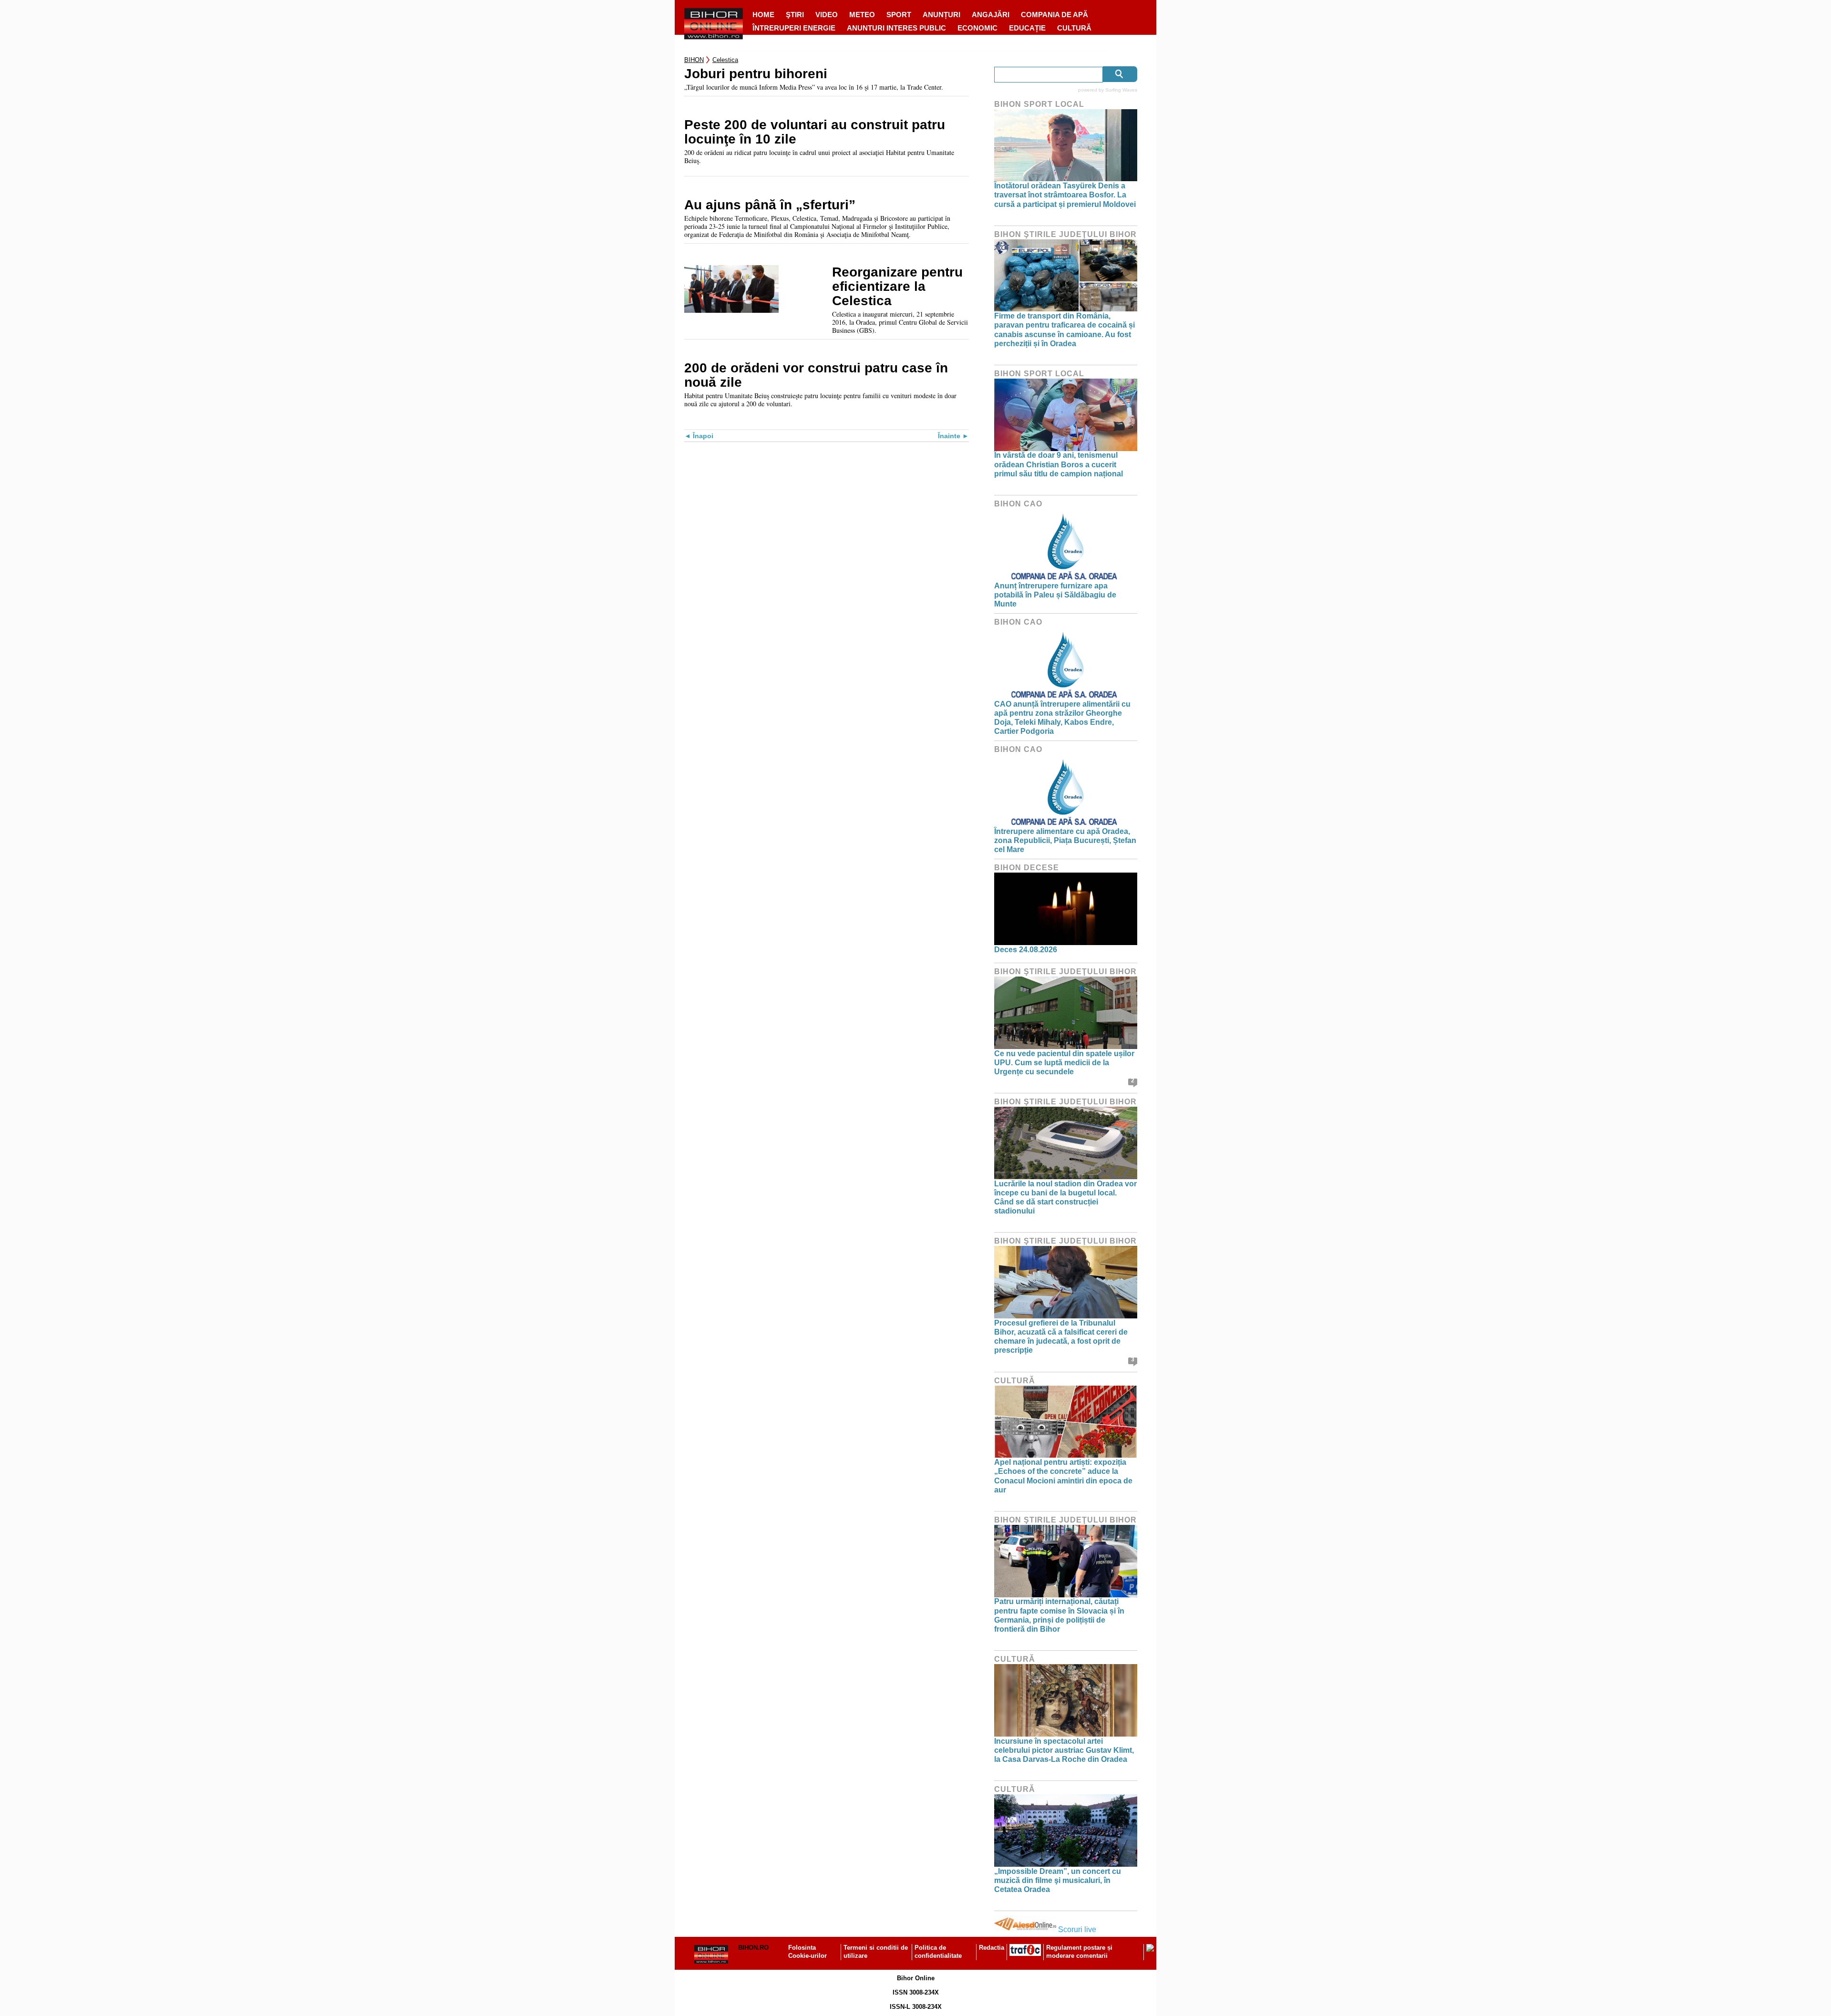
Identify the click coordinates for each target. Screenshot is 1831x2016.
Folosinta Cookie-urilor (807, 1952)
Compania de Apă (1054, 15)
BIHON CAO (1018, 504)
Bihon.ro (753, 1948)
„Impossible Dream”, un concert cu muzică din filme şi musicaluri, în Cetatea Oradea (1058, 1880)
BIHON (694, 60)
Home (763, 15)
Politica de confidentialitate (938, 1952)
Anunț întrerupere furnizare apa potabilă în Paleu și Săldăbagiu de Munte (1055, 595)
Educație (1027, 28)
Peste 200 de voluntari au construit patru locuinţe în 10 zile (815, 132)
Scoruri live (1077, 1929)
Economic (977, 28)
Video (827, 15)
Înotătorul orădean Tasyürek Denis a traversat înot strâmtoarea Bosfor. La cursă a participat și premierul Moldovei (1065, 195)
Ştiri (795, 15)
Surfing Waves (1121, 90)
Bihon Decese (1027, 868)
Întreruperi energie (794, 28)
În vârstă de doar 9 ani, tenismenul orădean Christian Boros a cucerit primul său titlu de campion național (1059, 464)
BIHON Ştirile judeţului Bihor (1065, 234)
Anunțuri (941, 15)
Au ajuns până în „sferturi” (770, 205)
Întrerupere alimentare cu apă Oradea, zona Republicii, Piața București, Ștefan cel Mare (1065, 840)
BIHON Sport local (1039, 104)
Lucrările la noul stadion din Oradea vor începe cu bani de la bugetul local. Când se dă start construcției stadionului (1065, 1198)
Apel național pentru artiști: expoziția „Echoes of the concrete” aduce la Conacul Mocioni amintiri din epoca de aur (1063, 1476)
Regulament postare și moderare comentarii (1079, 1952)
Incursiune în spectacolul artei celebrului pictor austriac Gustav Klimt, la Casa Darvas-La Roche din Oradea (1064, 1750)
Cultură (1074, 28)
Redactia (992, 1948)
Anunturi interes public (896, 28)
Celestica (725, 60)
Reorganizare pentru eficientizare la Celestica (897, 287)
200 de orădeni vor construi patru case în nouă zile (816, 375)
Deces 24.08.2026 (1026, 950)
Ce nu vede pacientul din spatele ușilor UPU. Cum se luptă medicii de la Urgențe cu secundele (1064, 1063)
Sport (899, 15)
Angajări (991, 15)
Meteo (862, 15)
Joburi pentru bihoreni (756, 74)
